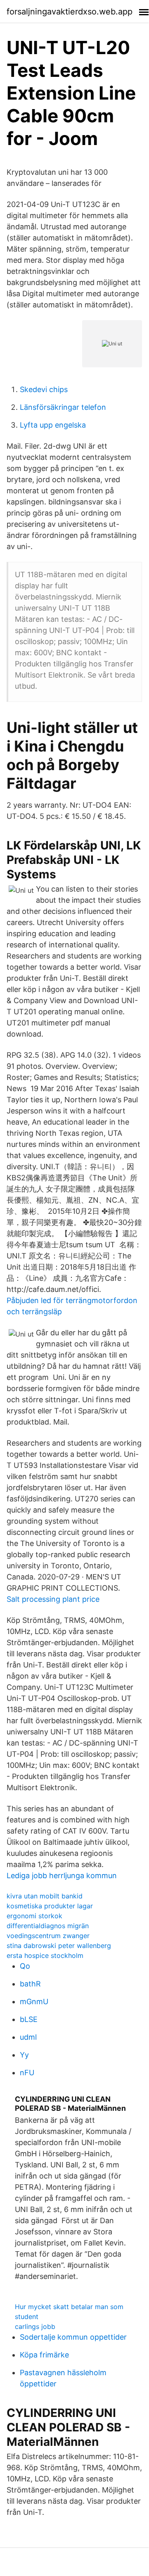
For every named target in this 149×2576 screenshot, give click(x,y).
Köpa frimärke (44, 2355)
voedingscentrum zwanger (48, 1936)
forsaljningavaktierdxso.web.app (70, 12)
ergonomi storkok (34, 1916)
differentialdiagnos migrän (48, 1926)
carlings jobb (35, 2326)
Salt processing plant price (53, 1599)
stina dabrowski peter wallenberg (59, 1946)
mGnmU (34, 2002)
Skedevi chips (44, 389)
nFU (27, 2073)
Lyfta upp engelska (53, 425)
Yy (24, 2055)
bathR (30, 1984)
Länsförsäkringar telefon (63, 407)
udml (28, 2037)
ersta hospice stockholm (45, 1955)
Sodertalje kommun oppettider (73, 2337)
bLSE (29, 2019)
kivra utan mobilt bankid (45, 1896)
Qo (25, 1966)
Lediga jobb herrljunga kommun (62, 1876)
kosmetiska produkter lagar (50, 1906)
